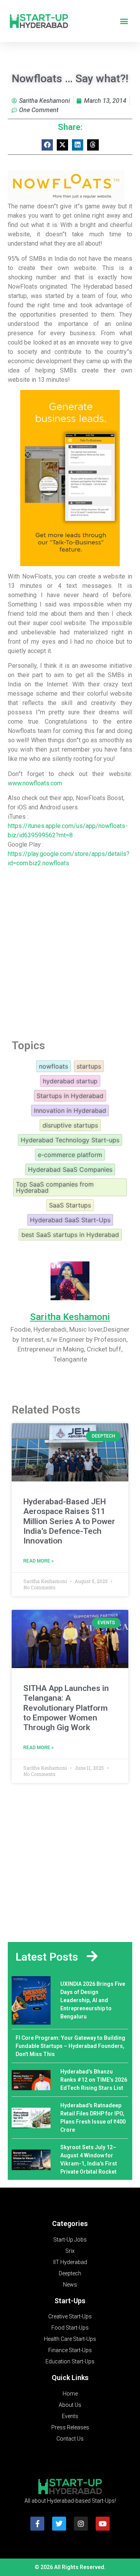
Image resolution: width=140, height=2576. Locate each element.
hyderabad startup (70, 1081)
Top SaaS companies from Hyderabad (55, 1187)
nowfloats (53, 1066)
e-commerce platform (70, 1155)
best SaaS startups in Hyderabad (70, 1235)
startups (89, 1066)
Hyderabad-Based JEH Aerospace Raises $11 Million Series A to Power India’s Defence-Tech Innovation (69, 1521)
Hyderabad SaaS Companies (70, 1169)
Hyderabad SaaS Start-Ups (70, 1220)
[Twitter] (59, 2524)
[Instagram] (81, 2524)
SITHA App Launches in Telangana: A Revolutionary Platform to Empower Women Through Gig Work (66, 1708)
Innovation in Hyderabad (70, 1110)
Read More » (38, 1561)
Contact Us (70, 2439)
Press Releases (70, 2427)
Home (70, 2394)
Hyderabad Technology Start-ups (70, 1140)
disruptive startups (70, 1125)
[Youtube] (103, 2524)
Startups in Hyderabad (70, 1096)
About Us (70, 2405)
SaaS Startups (70, 1205)
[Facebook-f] (37, 2524)
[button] (124, 21)
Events (70, 2416)
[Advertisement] (70, 951)
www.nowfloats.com (35, 783)
